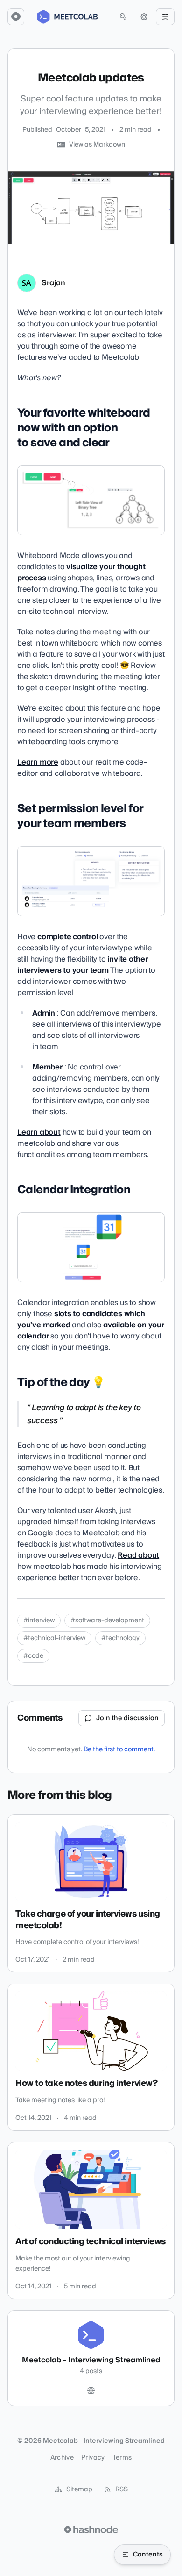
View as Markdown (97, 145)
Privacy (93, 2458)
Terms (122, 2458)
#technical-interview (54, 1638)
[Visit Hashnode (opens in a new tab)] (91, 2529)
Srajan (53, 283)
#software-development (107, 1621)
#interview (39, 1621)
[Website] (91, 2391)
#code (33, 1656)
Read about (138, 1555)
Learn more (38, 762)
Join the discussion (127, 1718)
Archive (62, 2458)
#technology (120, 1638)
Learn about (39, 1132)
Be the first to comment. (119, 1749)
